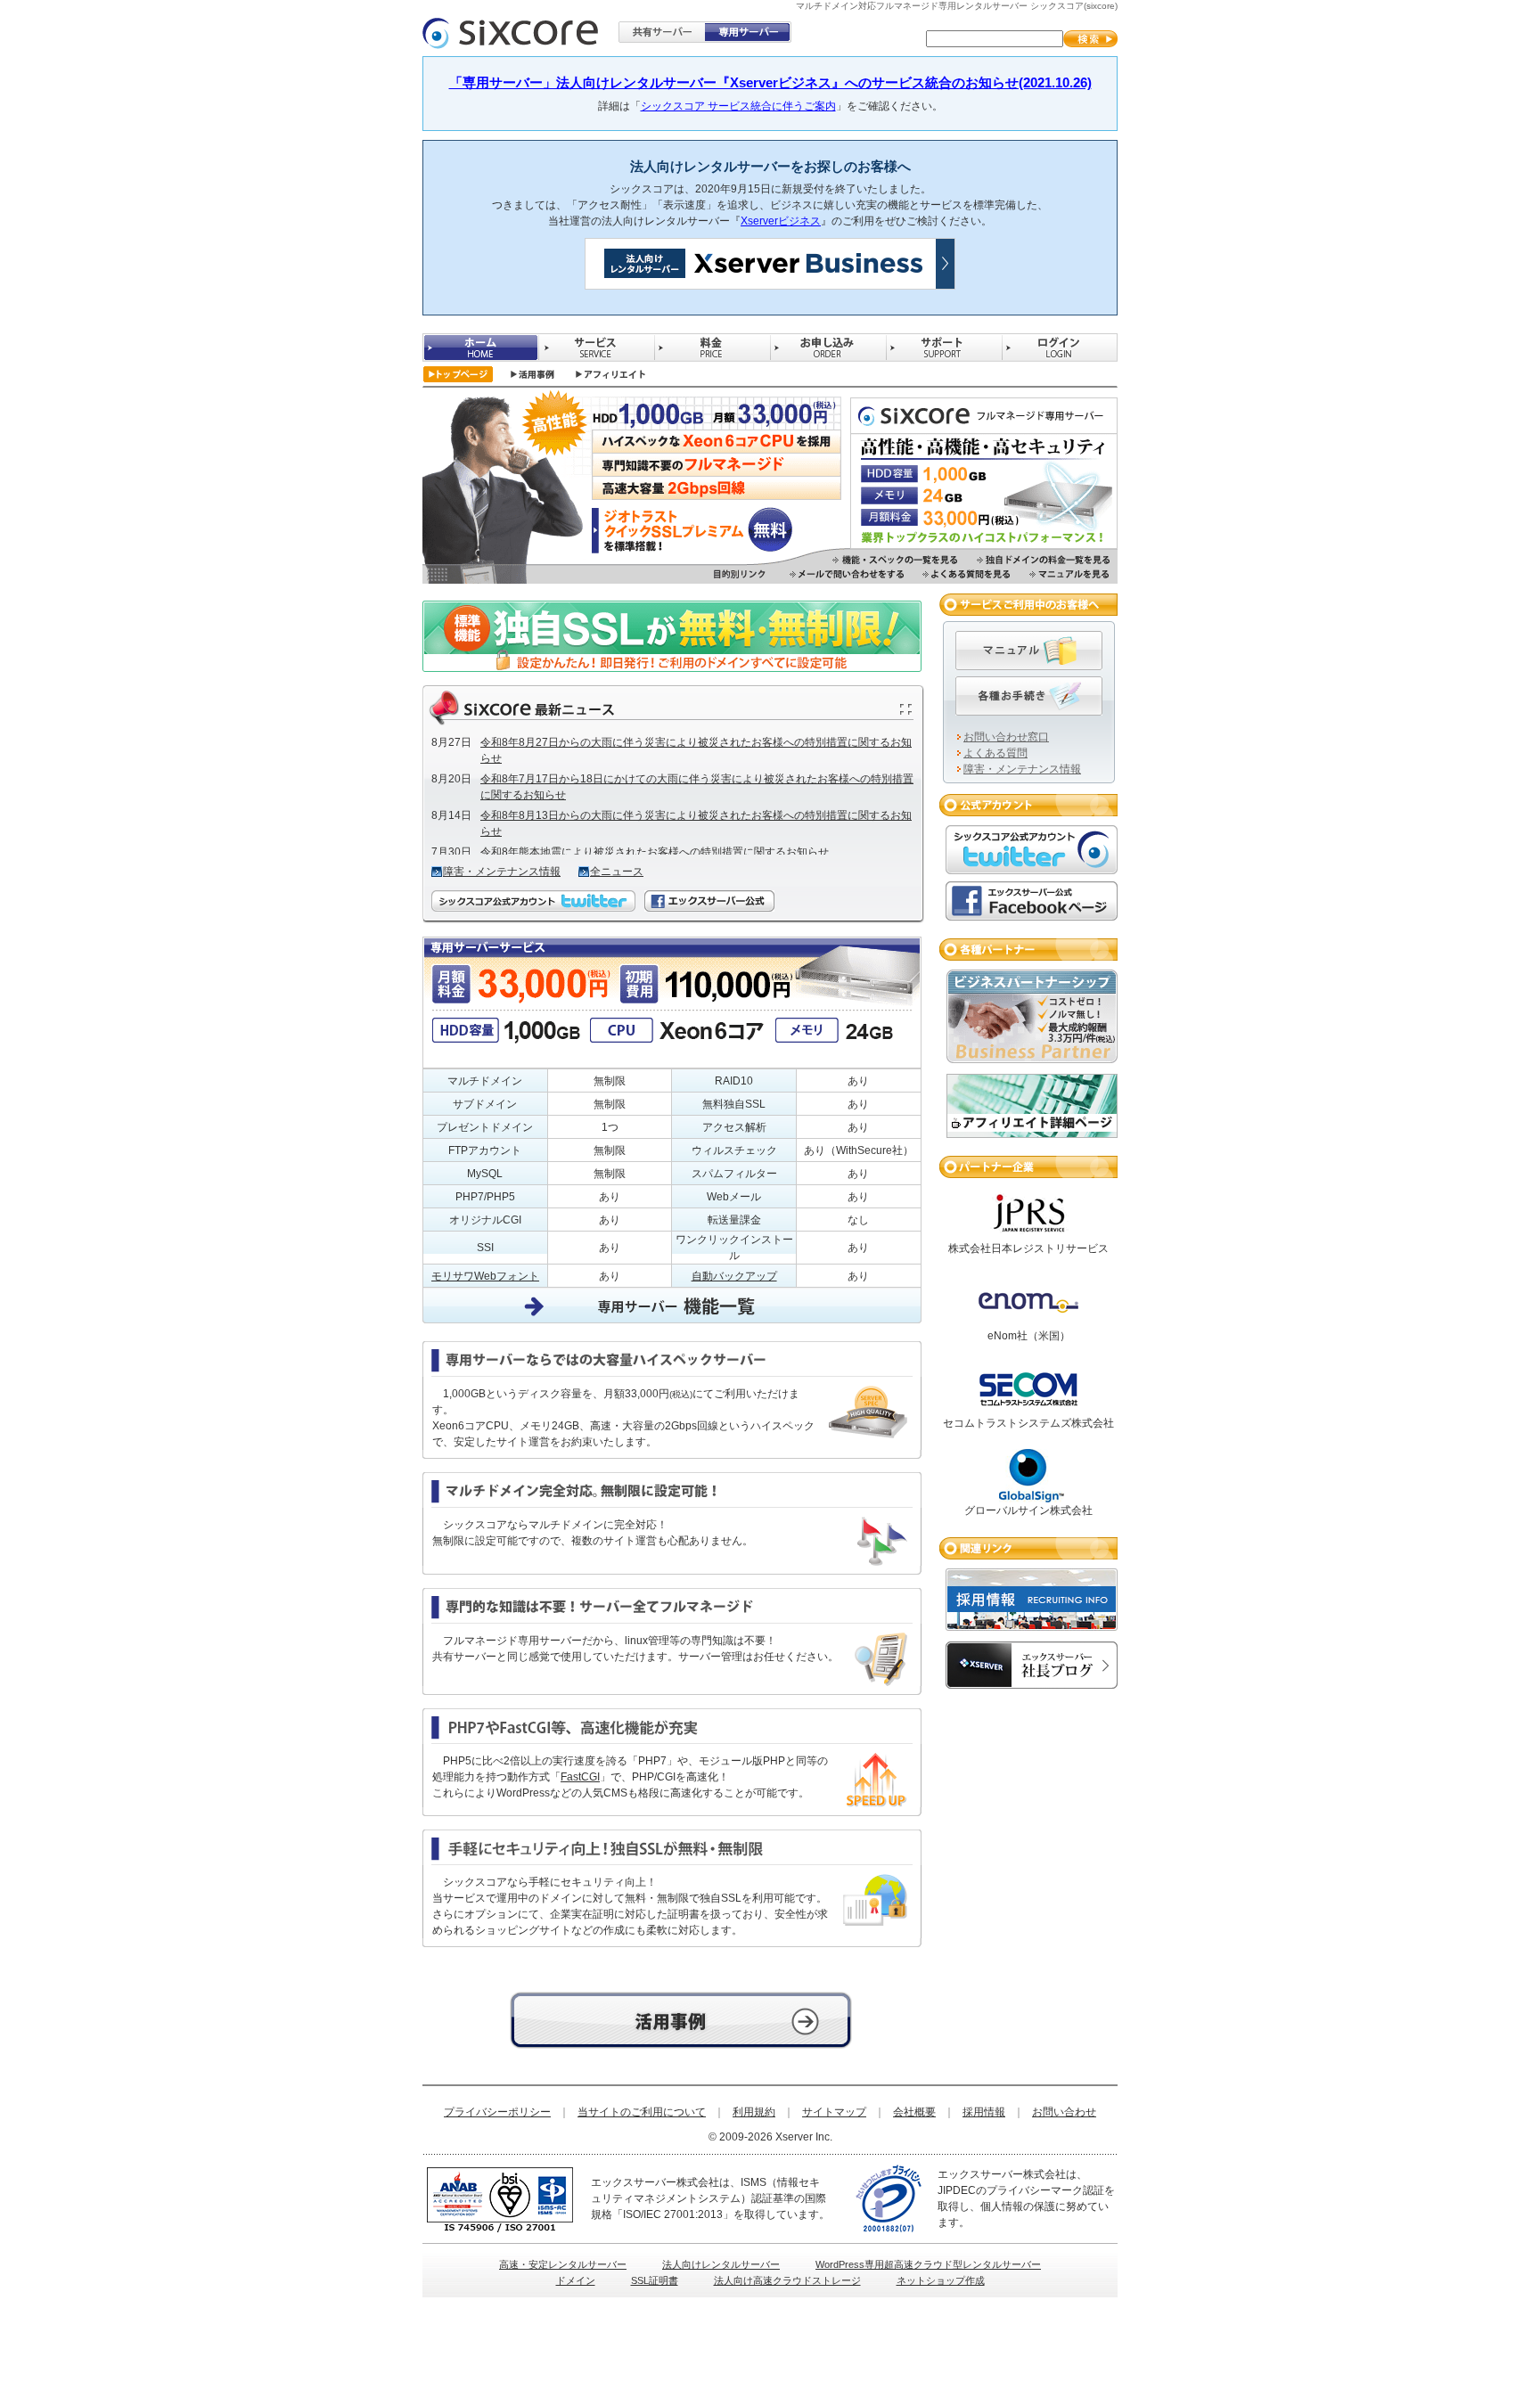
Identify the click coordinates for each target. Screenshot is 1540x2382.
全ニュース (617, 872)
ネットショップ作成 (941, 2280)
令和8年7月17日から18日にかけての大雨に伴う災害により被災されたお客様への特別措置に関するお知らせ (697, 787)
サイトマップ (834, 2112)
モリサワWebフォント (485, 1276)
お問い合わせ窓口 (1006, 737)
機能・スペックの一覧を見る (896, 560)
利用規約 (754, 2112)
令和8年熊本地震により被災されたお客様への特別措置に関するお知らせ (655, 852)
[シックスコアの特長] (984, 541)
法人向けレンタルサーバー (721, 2264)
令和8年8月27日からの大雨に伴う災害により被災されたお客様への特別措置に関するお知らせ (696, 750)
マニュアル (1029, 651)
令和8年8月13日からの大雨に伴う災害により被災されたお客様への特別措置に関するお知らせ (696, 823)
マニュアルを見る (1070, 574)
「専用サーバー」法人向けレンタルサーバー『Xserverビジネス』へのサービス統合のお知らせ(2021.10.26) (770, 82)
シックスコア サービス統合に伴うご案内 (738, 106)
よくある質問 (995, 753)
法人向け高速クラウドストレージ (787, 2280)
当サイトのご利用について (642, 2112)
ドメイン (576, 2280)
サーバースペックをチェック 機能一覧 (681, 2020)
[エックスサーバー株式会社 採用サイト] (1032, 1623)
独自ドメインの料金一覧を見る (1044, 560)
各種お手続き (1029, 696)
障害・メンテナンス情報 (502, 872)
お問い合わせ (1064, 2112)
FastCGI (580, 1777)
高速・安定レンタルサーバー (563, 2264)
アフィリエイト (611, 374)
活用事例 (532, 374)
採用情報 (984, 2112)
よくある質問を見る (967, 574)
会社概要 (914, 2112)
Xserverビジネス (781, 221)
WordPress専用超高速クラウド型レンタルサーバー (928, 2264)
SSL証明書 (655, 2280)
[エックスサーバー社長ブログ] (1032, 1681)
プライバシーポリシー (497, 2112)
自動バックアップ (734, 1276)
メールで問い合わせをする (847, 574)
